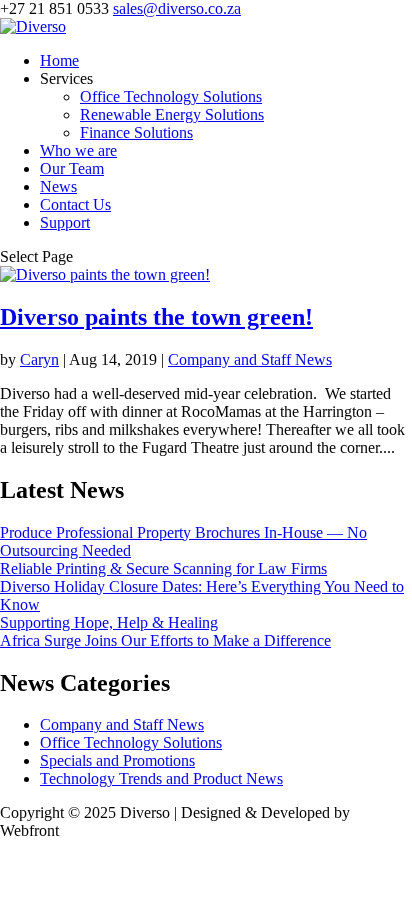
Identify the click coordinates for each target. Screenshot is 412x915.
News (58, 186)
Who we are (78, 150)
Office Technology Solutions (171, 96)
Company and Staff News (250, 359)
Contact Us (75, 204)
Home (59, 60)
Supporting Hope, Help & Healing (109, 622)
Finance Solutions (136, 132)
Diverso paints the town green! (156, 317)
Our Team (72, 168)
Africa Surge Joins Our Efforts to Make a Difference (165, 640)
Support (65, 222)
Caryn (39, 359)
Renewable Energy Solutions (172, 114)
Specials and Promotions (117, 760)
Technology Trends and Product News (161, 778)
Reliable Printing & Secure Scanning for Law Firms (163, 568)
